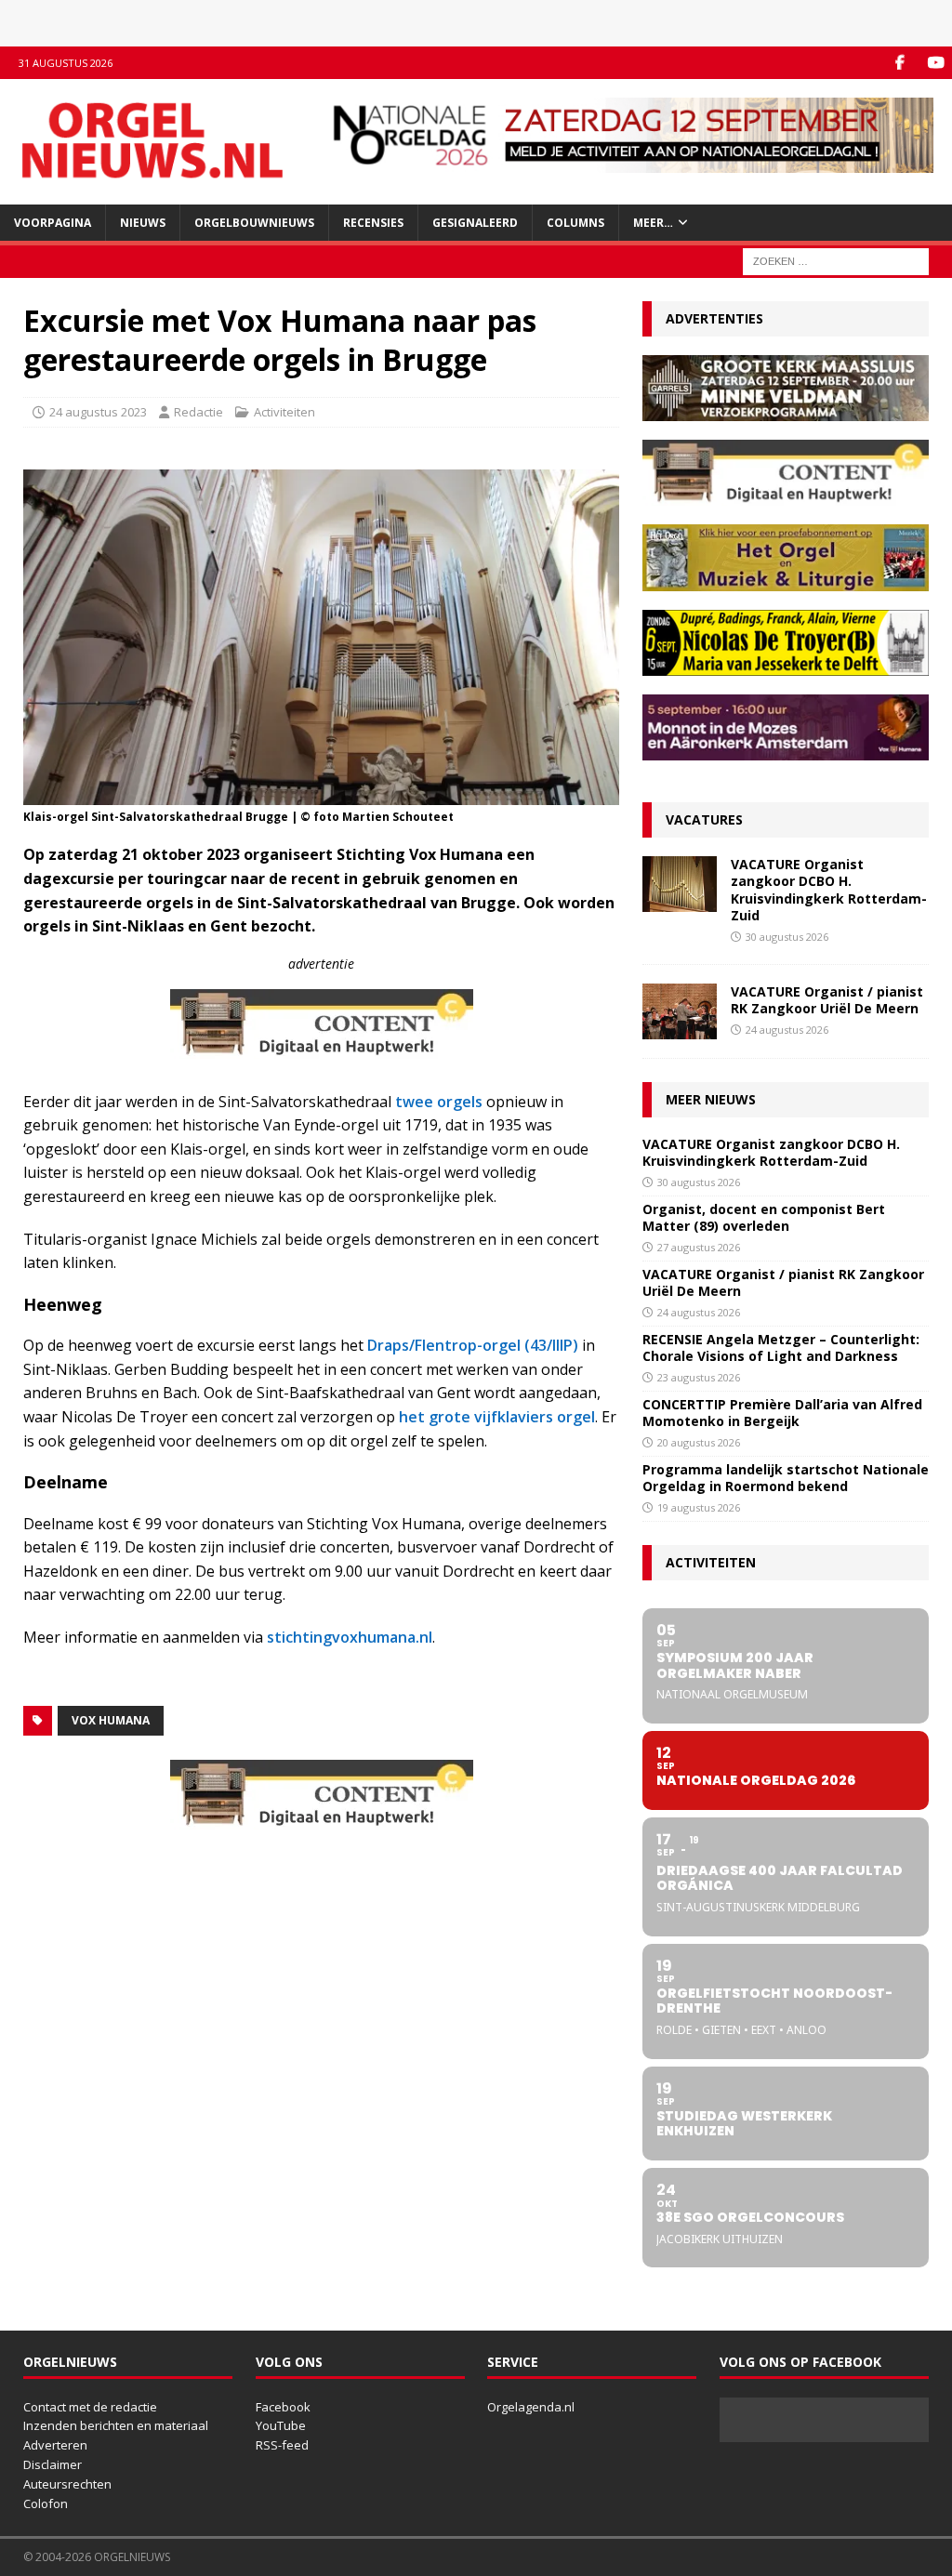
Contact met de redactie (90, 2407)
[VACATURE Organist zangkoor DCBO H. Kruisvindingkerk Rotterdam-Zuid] (680, 884)
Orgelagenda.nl (531, 2407)
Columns (575, 223)
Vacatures (704, 819)
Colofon (46, 2503)
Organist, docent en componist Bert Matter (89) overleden (764, 1217)
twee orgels (441, 1102)
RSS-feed (282, 2445)
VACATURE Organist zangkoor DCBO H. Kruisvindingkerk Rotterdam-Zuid (829, 890)
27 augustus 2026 (699, 1247)
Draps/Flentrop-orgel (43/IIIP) (473, 1345)
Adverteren (55, 2445)
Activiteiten (284, 412)
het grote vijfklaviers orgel (497, 1417)
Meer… (653, 223)
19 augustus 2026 (699, 1507)
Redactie (198, 412)
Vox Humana (111, 1720)
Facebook (283, 2407)
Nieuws (143, 223)
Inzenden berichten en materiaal (116, 2425)
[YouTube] (936, 63)
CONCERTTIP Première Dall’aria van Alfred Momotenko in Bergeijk (782, 1413)
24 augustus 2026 (787, 1030)
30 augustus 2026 (787, 937)
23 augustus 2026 (699, 1377)
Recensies (373, 223)
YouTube (281, 2425)
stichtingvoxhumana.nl (350, 1637)
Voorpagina (53, 223)
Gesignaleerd (475, 223)
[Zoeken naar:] (836, 260)
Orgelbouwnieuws (254, 223)
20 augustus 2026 (699, 1442)
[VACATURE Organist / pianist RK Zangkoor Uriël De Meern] (680, 1011)
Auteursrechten (67, 2484)
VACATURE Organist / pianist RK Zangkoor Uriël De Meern (827, 1000)
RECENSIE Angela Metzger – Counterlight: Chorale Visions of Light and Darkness (781, 1347)
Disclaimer (53, 2464)
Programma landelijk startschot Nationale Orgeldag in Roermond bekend (786, 1478)
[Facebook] (899, 63)
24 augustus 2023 (98, 412)
